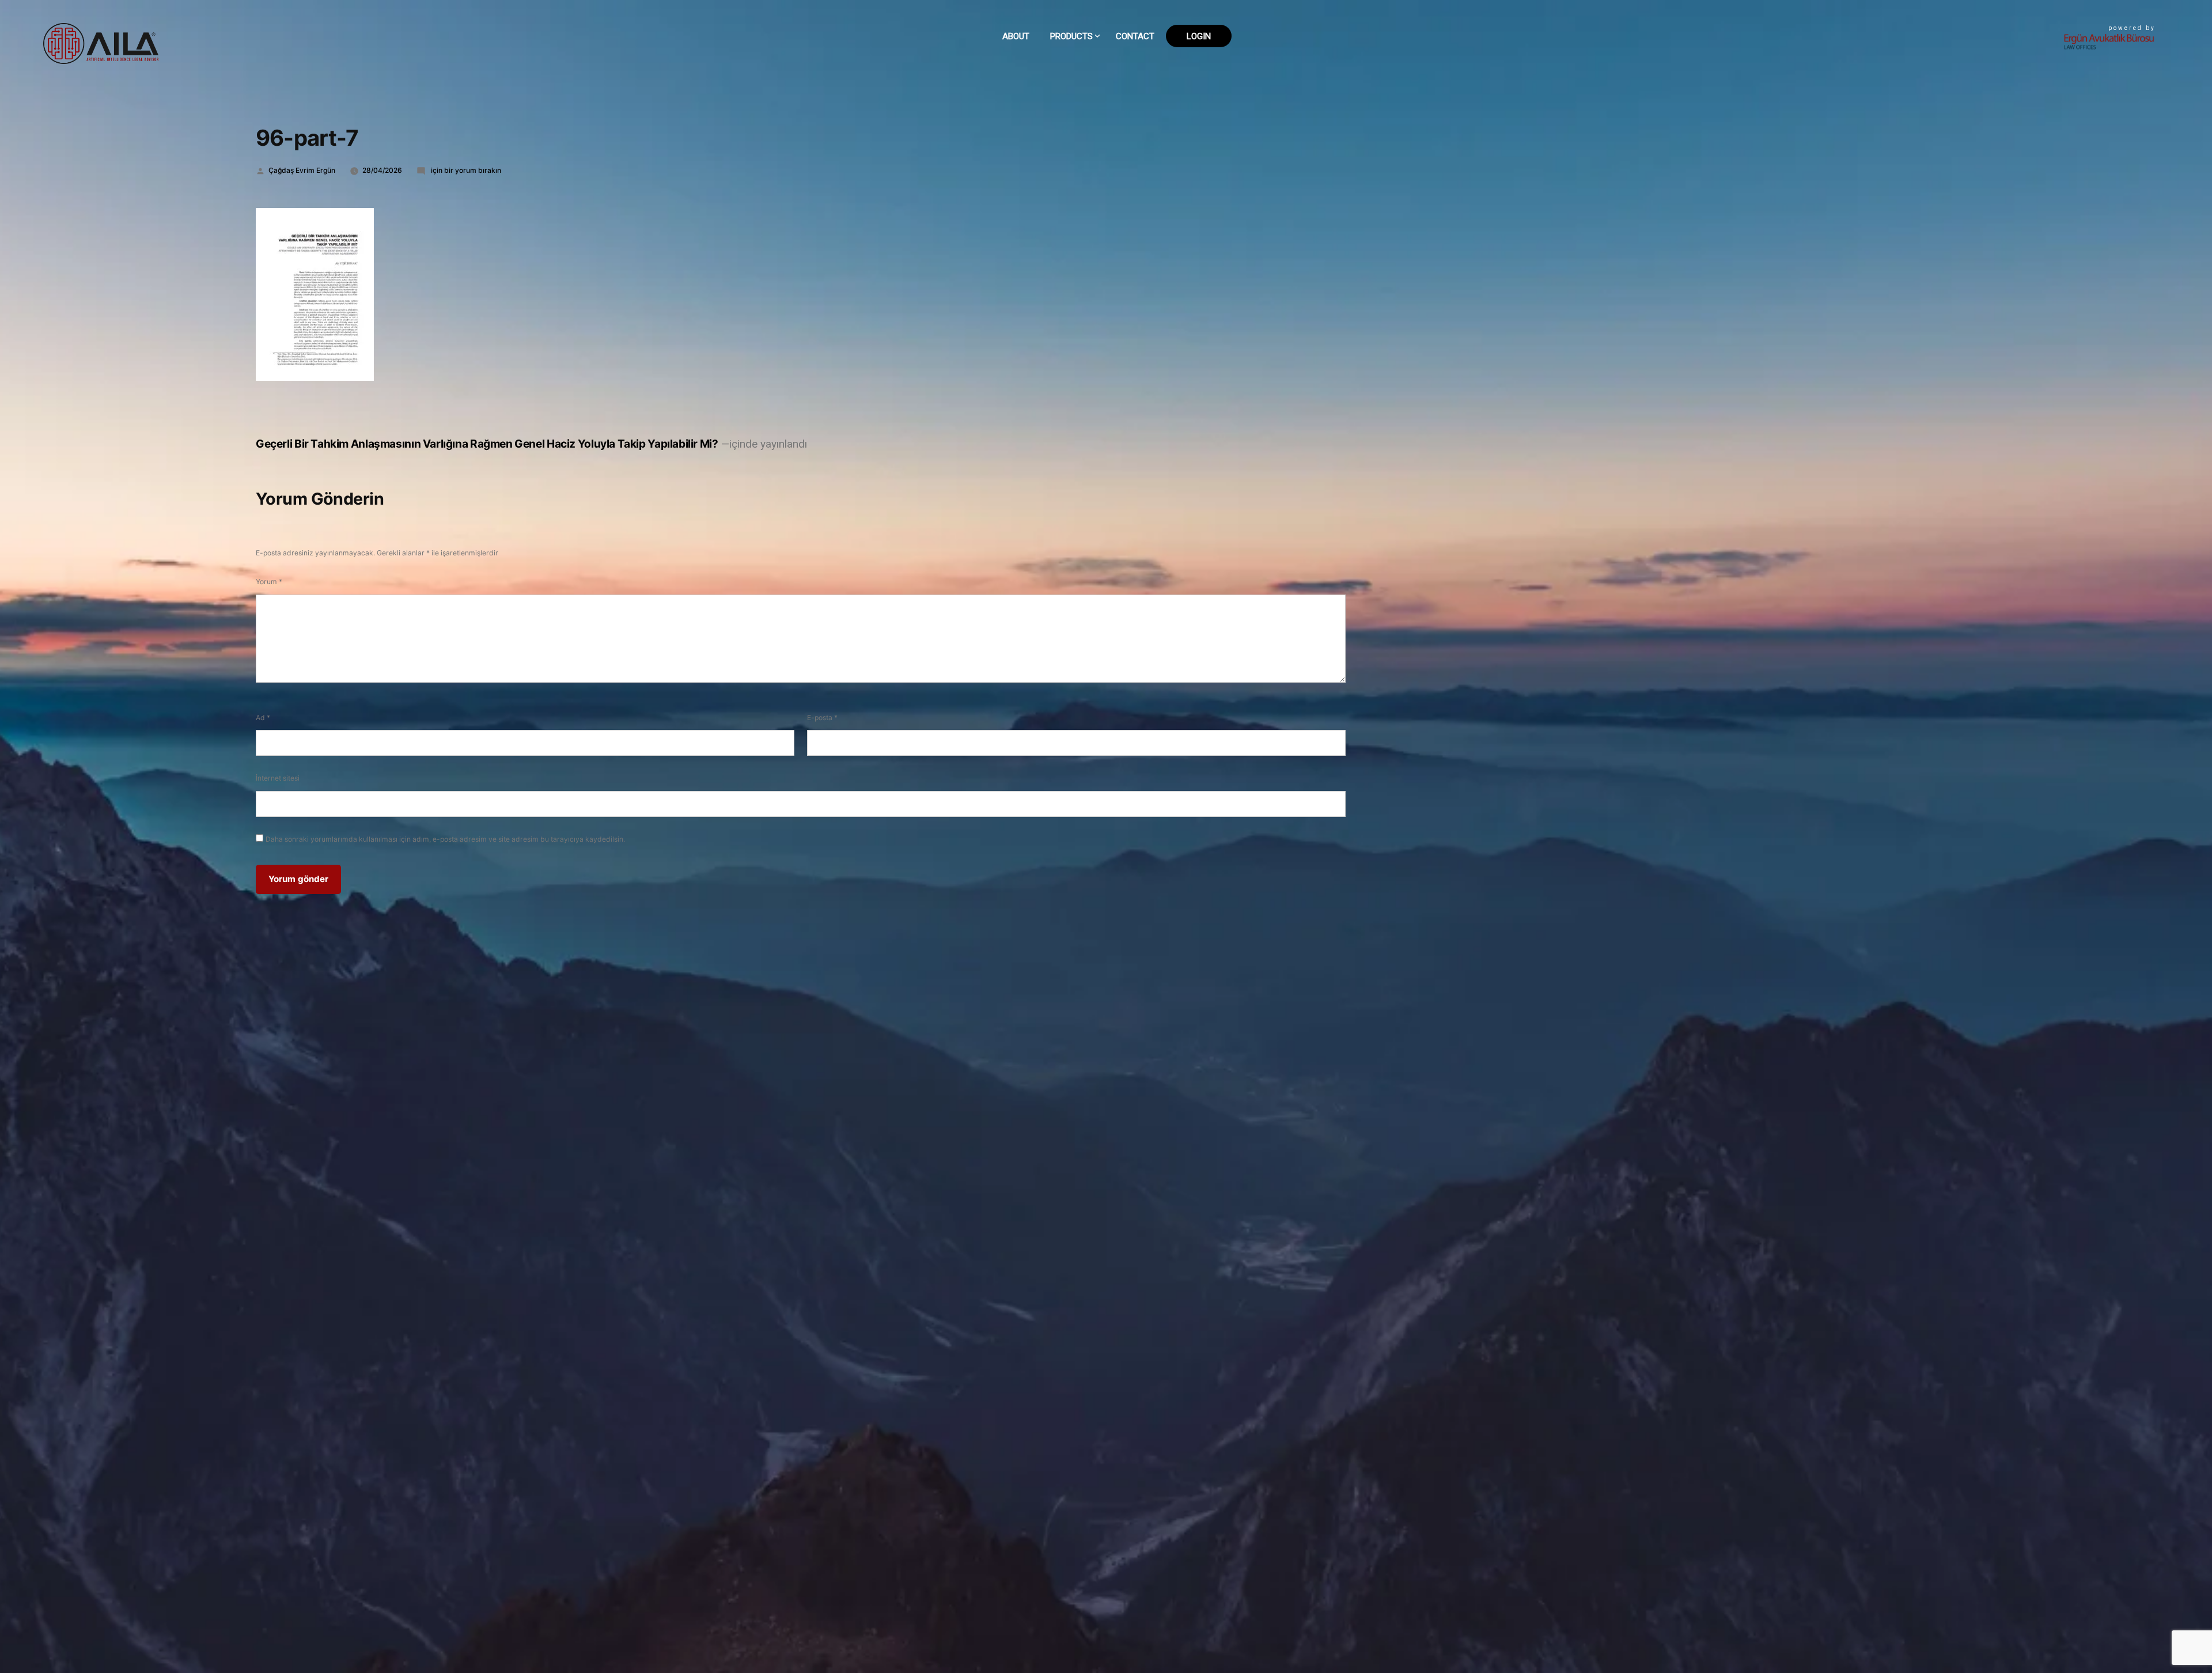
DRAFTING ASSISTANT (1092, 81)
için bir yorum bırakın (465, 170)
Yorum (269, 582)
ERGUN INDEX (1077, 151)
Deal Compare (1081, 63)
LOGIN (1199, 36)
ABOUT (1016, 36)
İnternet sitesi (278, 778)
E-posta (822, 718)
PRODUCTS (1071, 36)
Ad (263, 718)
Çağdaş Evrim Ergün (302, 170)
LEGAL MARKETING (1087, 133)
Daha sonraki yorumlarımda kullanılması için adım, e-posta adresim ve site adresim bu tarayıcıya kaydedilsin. (445, 839)
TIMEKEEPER (1075, 116)
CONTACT (1135, 36)
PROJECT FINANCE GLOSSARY (1105, 98)
